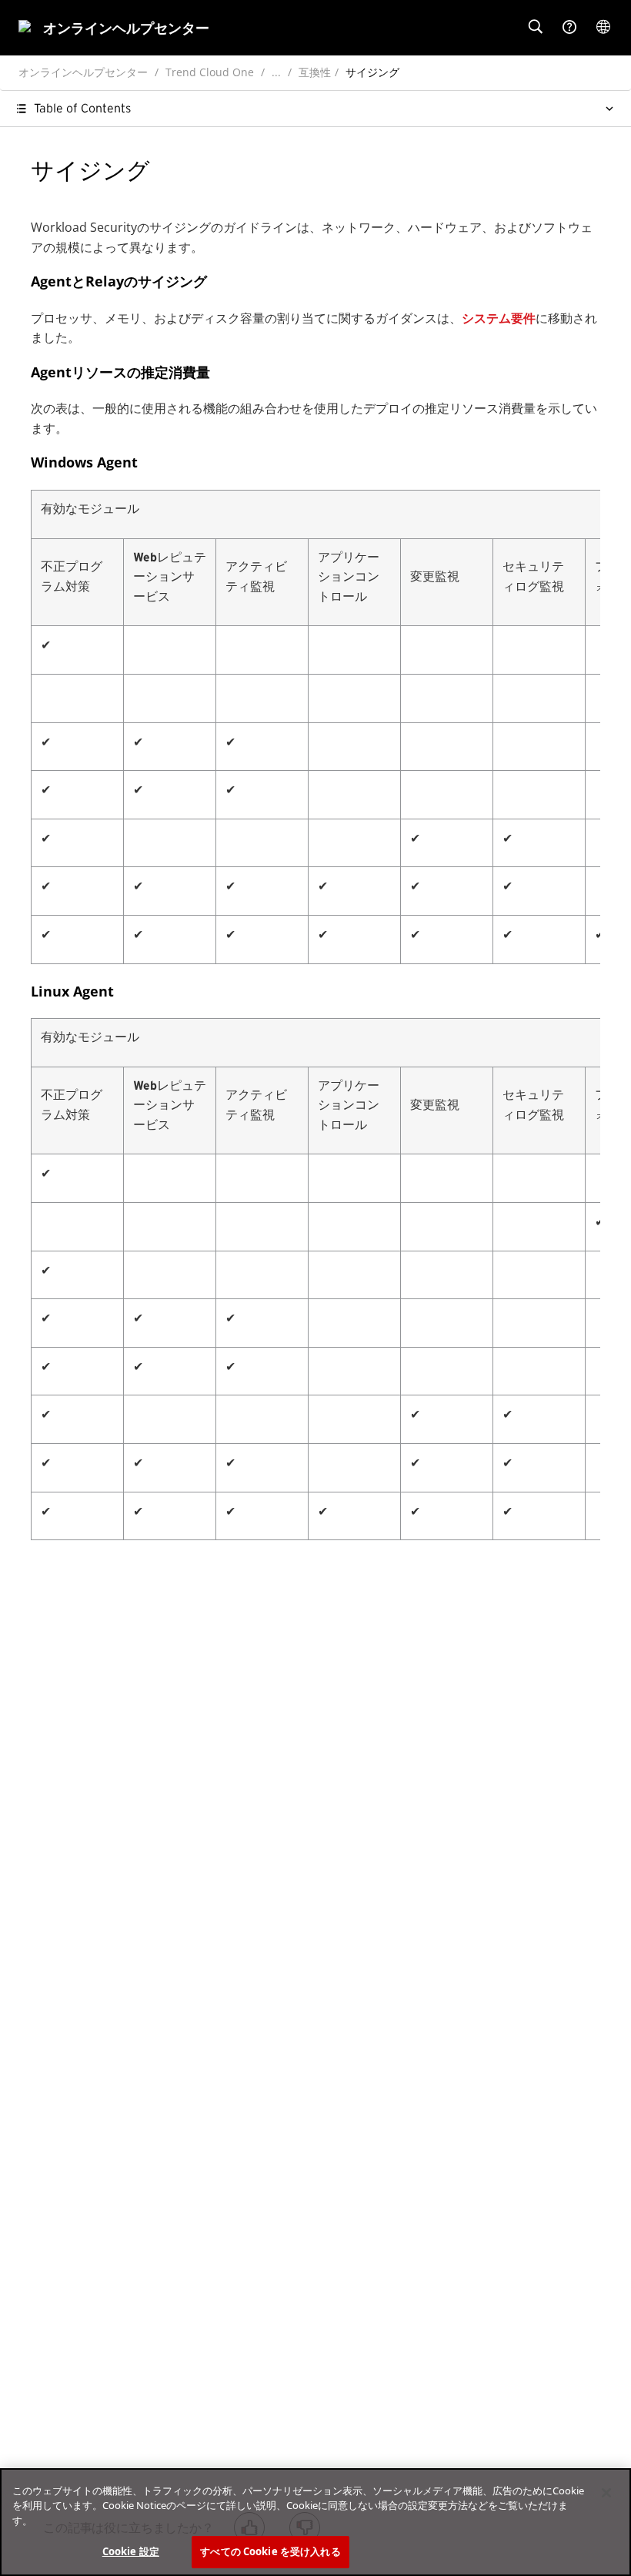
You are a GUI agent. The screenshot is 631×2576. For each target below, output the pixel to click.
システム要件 (499, 318)
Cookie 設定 (131, 2551)
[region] (315, 2522)
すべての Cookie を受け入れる (270, 2551)
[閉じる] (606, 2493)
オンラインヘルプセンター (83, 72)
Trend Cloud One (210, 72)
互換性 (315, 72)
